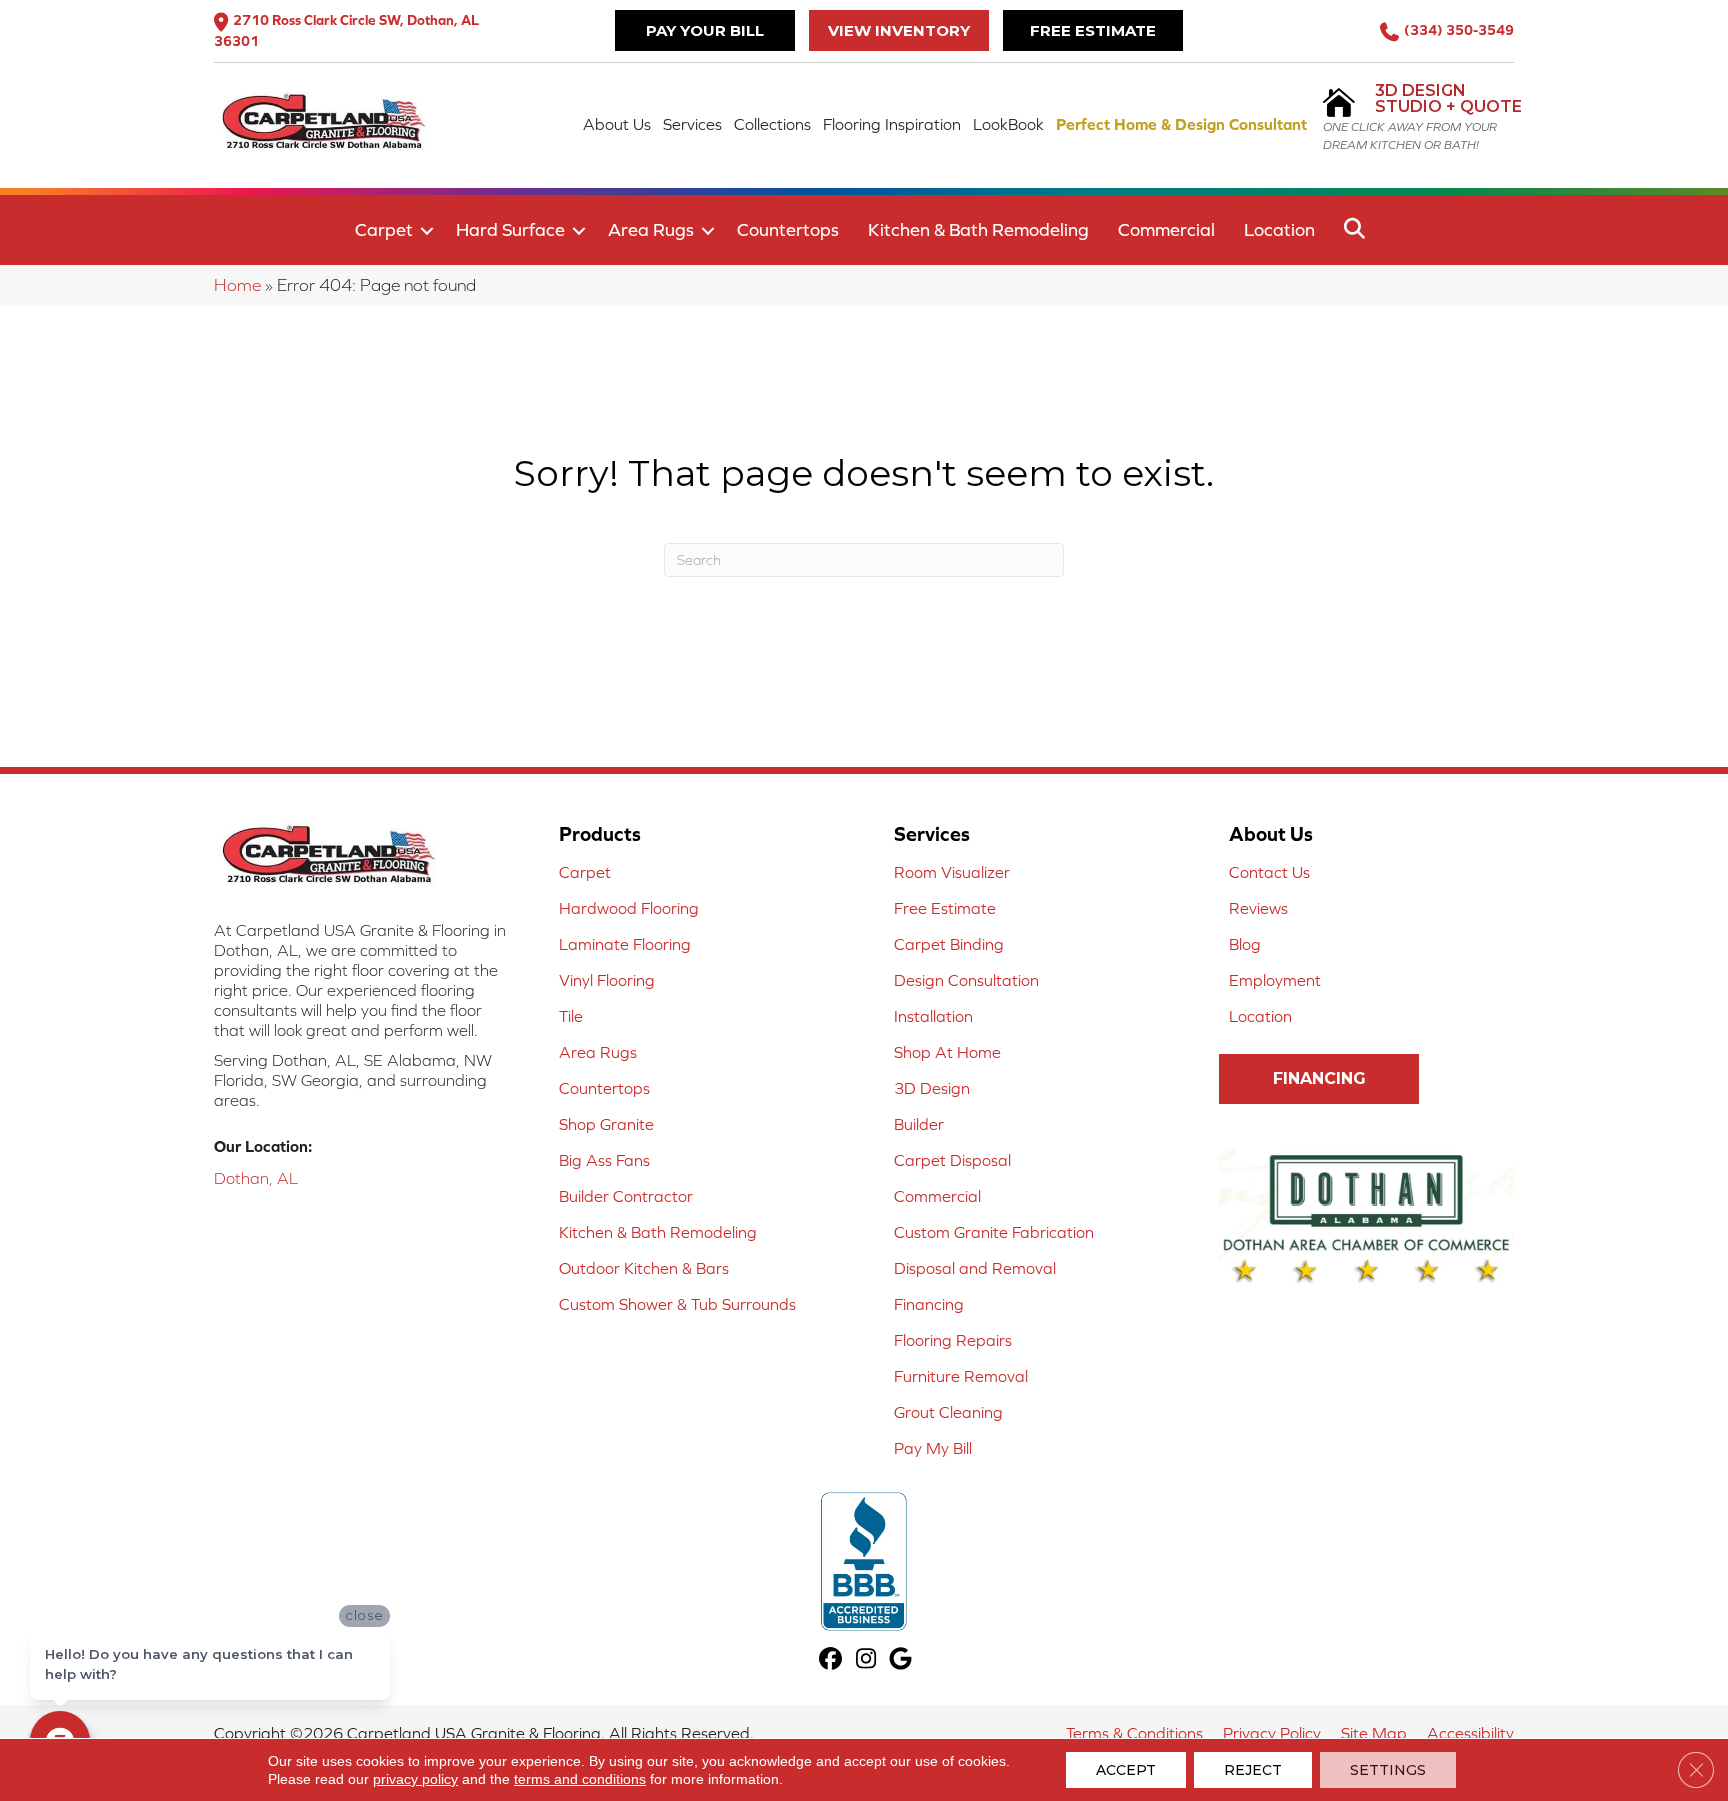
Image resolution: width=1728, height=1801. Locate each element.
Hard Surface (510, 229)
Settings (1388, 1770)
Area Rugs (651, 229)
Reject (1253, 1770)
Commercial (1166, 229)
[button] (427, 231)
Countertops (788, 229)
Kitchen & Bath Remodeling (978, 229)
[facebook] (831, 1660)
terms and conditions (580, 1779)
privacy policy (415, 1779)
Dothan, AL (256, 1178)
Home (237, 285)
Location (1279, 229)
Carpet (384, 229)
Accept (1126, 1770)
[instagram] (866, 1660)
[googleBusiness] (901, 1660)
